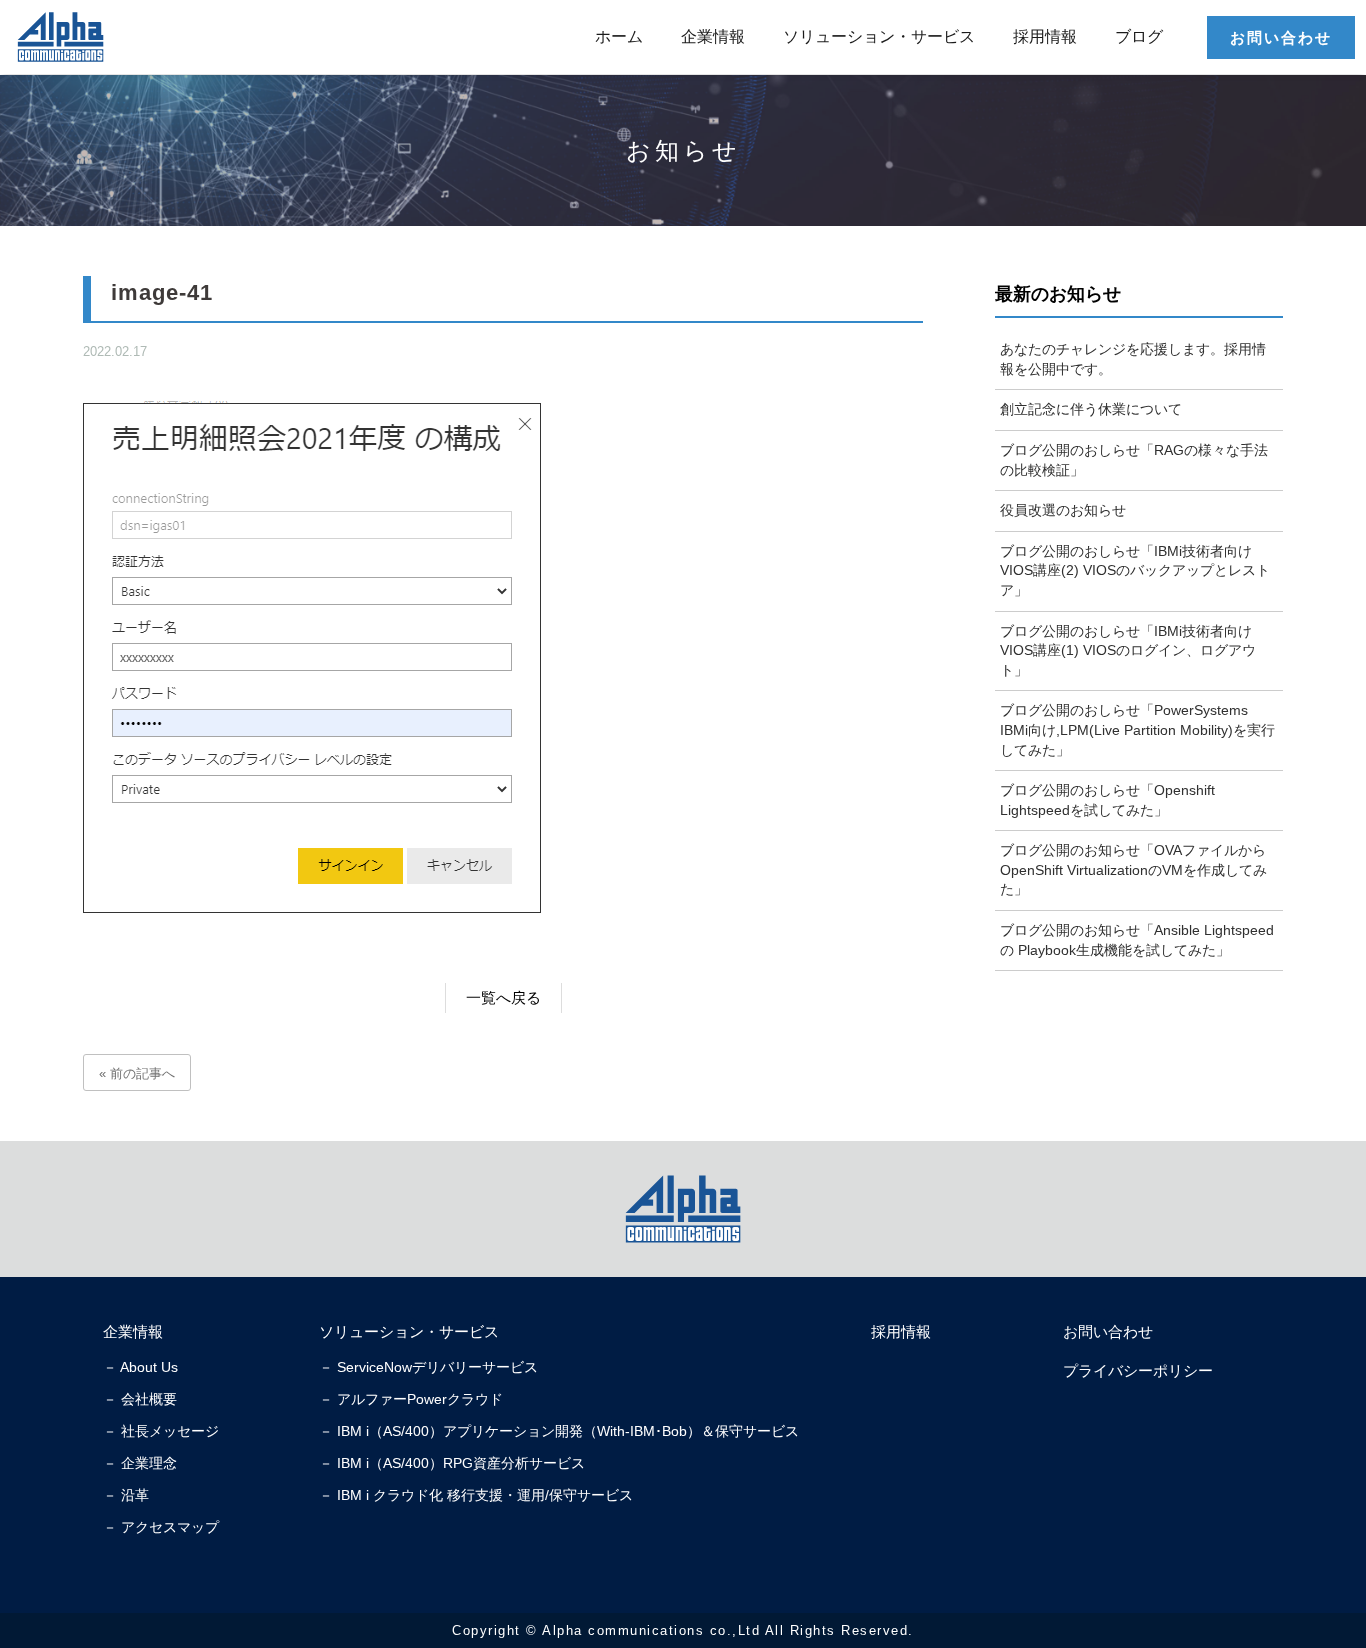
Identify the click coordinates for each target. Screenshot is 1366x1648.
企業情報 (713, 36)
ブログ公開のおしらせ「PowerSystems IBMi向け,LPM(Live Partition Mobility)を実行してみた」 (1137, 729)
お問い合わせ (1281, 37)
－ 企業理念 (140, 1463)
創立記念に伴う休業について (1091, 409)
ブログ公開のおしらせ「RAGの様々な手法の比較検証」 (1134, 460)
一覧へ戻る (503, 997)
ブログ (1139, 36)
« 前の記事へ (137, 1073)
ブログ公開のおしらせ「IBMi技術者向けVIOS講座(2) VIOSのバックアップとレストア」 (1135, 570)
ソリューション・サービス (879, 36)
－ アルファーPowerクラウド (411, 1399)
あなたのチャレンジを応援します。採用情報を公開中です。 (1133, 359)
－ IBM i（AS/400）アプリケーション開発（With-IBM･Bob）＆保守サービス (559, 1431)
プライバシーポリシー (1138, 1370)
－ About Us (140, 1367)
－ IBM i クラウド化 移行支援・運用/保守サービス (476, 1495)
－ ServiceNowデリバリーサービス (428, 1367)
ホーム (619, 36)
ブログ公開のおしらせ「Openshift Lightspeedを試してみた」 (1107, 800)
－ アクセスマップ (161, 1527)
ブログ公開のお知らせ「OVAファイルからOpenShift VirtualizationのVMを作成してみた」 (1133, 869)
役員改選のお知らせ (1063, 510)
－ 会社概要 (140, 1399)
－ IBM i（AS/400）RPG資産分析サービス (452, 1463)
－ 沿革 (126, 1495)
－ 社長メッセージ (161, 1431)
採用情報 (1045, 36)
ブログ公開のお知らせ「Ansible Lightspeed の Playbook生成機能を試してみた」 (1137, 940)
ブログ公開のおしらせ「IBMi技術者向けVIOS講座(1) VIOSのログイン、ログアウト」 (1128, 650)
